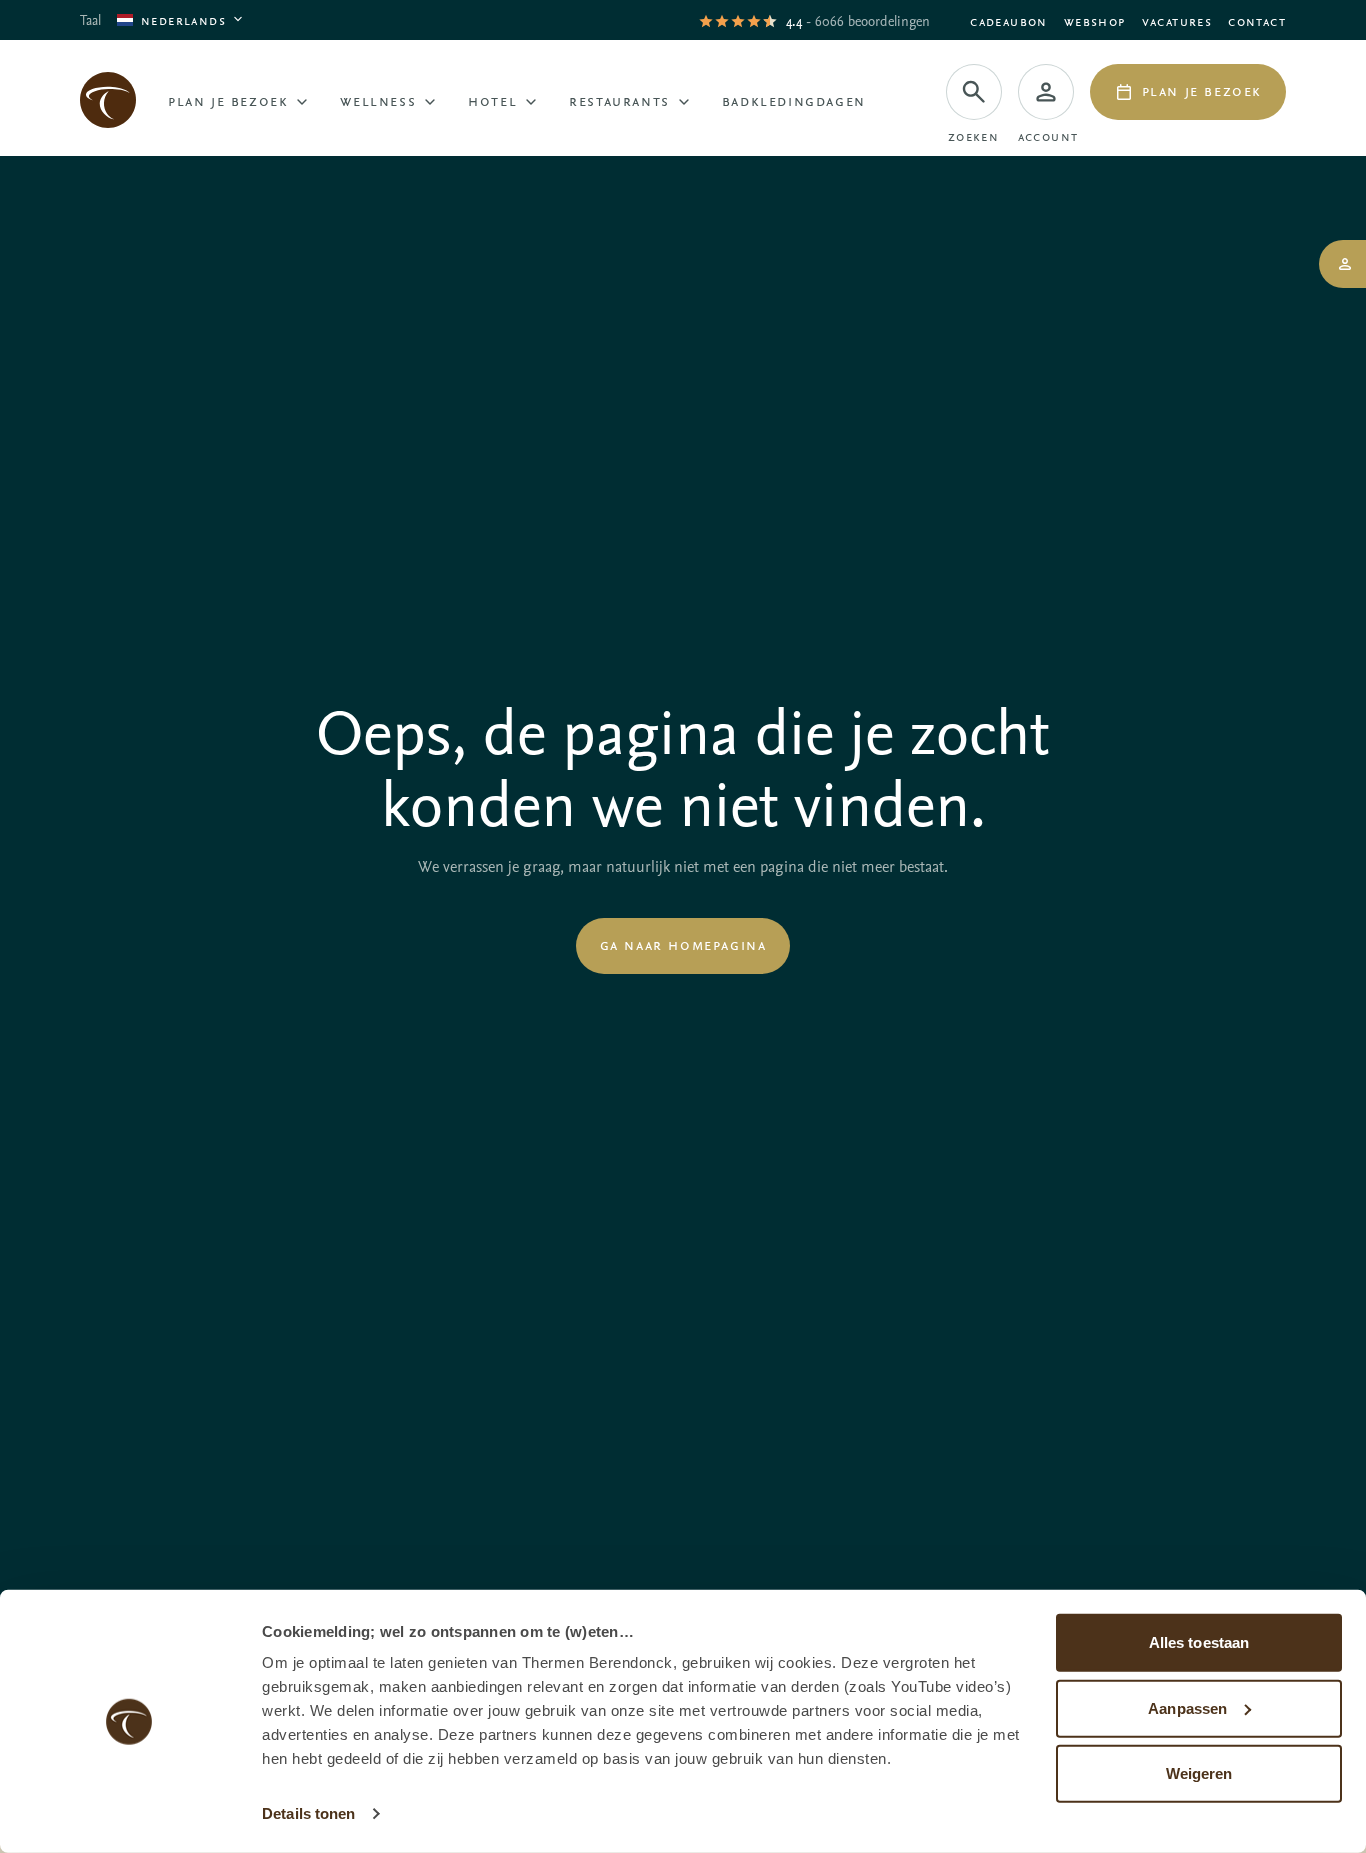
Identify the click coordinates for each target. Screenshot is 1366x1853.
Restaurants (619, 100)
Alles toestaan (1199, 1642)
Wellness (378, 100)
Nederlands (183, 19)
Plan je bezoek (228, 100)
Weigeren (1199, 1773)
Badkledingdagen (794, 100)
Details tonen (308, 1813)
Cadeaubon (1009, 20)
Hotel (492, 100)
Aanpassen (1187, 1707)
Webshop (1095, 20)
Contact (1257, 20)
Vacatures (1177, 20)
